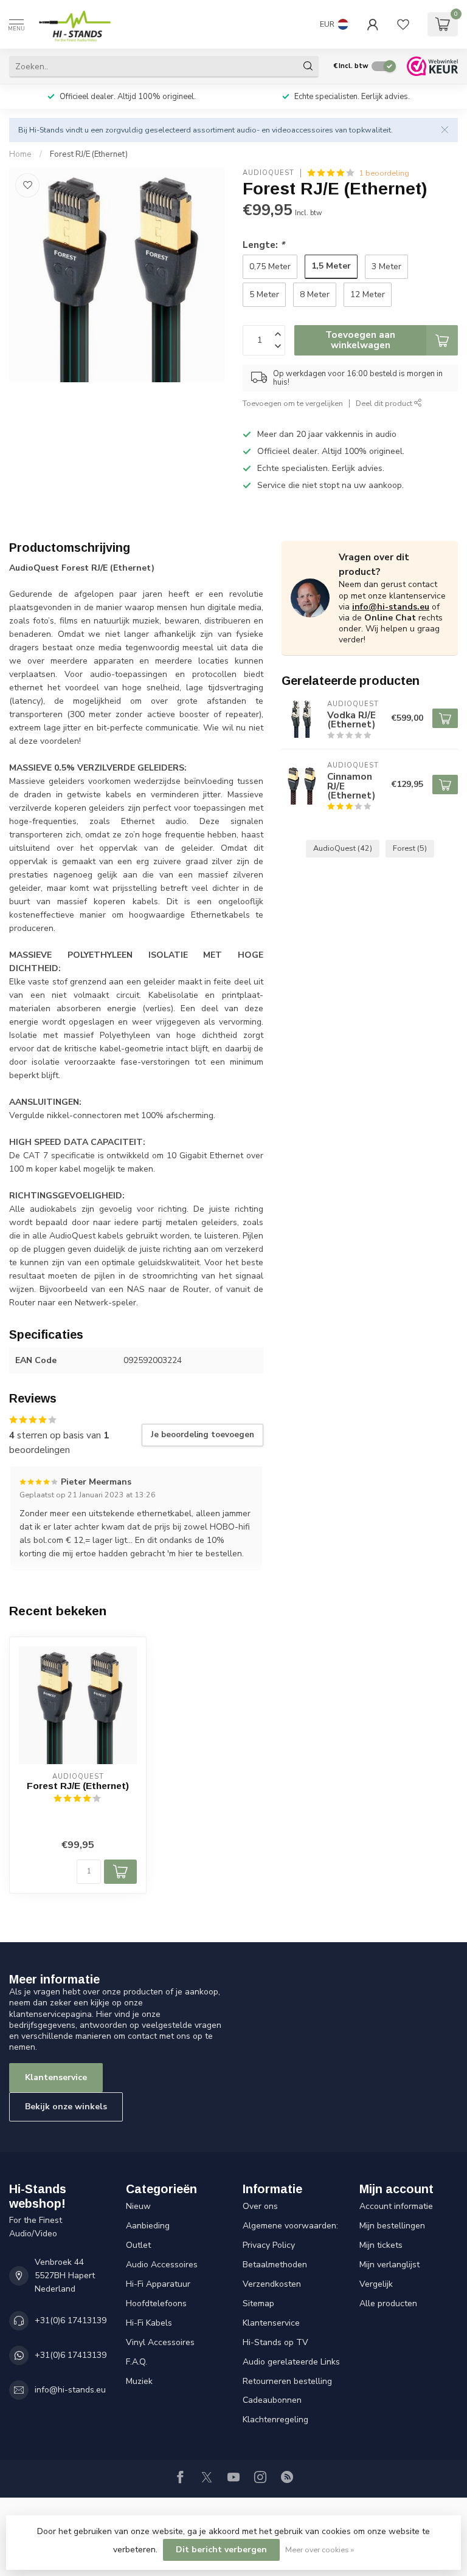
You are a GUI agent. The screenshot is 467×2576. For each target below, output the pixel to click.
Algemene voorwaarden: (290, 2226)
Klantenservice (56, 2077)
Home (20, 154)
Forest (410, 848)
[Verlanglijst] (403, 24)
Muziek (139, 2381)
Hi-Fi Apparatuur (158, 2284)
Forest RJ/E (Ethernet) (89, 154)
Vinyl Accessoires (160, 2342)
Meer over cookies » (320, 2550)
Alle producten (388, 2303)
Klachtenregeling (275, 2420)
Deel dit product (385, 403)
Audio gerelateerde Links (291, 2362)
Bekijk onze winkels (66, 2107)
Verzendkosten (272, 2284)
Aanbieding (148, 2226)
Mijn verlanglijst (389, 2265)
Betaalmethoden (275, 2265)
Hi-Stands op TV (275, 2342)
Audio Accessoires (162, 2265)
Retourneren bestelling (287, 2381)
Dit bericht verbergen (221, 2550)
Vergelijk (376, 2284)
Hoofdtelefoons (156, 2303)
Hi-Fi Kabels (149, 2323)
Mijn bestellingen (392, 2226)
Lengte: (264, 245)
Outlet (138, 2245)
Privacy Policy (269, 2245)
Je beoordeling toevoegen (202, 1435)
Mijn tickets (381, 2245)
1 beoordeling (384, 173)
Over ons (260, 2206)
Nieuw (138, 2206)
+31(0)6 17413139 (71, 2320)
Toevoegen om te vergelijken (293, 403)
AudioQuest (268, 173)
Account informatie (396, 2206)
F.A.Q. (137, 2362)
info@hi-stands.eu (391, 607)
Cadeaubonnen (272, 2400)
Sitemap (258, 2303)
